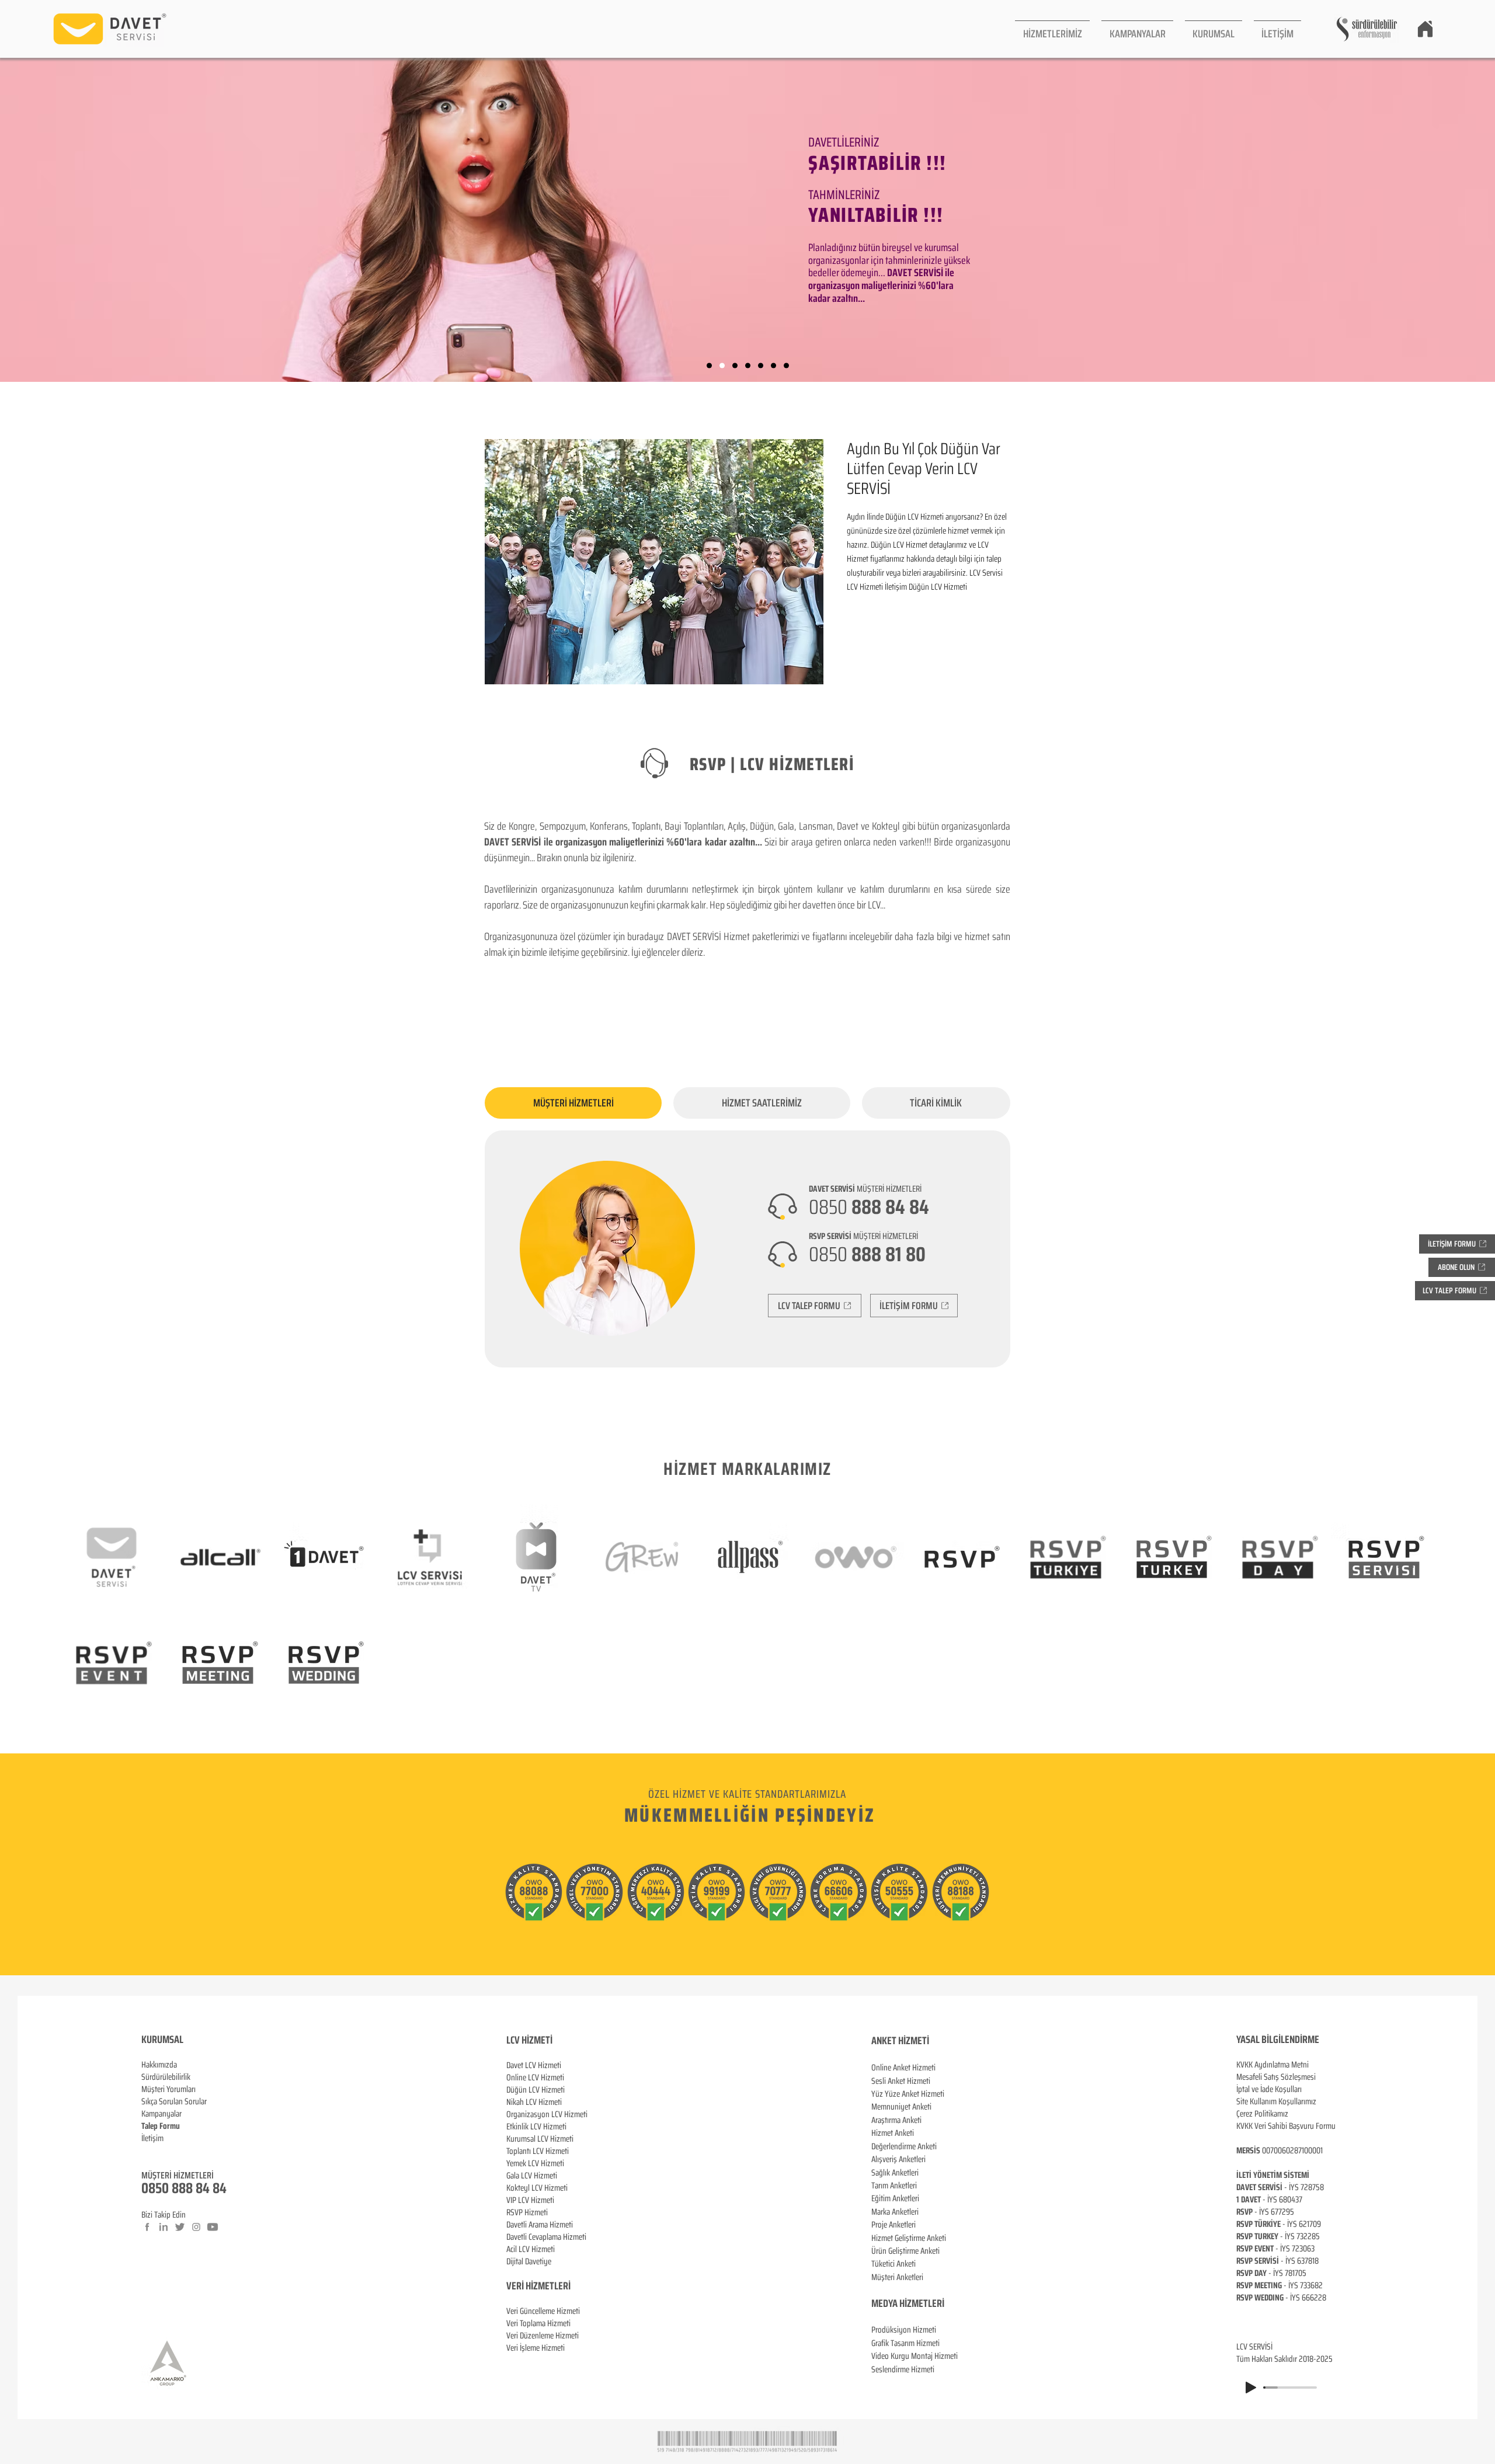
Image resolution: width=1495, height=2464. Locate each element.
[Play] (1251, 2388)
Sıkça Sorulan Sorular (174, 2101)
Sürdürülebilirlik (166, 2077)
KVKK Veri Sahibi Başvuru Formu (1286, 2126)
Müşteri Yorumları (168, 2089)
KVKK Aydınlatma (1264, 2065)
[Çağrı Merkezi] (709, 366)
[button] (1052, 29)
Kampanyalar (161, 2114)
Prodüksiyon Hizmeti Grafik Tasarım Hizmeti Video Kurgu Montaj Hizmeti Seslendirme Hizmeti (915, 2349)
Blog (148, 2150)
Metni (1300, 2065)
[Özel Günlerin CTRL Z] (761, 366)
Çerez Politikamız (1262, 2114)
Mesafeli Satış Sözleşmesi (1276, 2077)
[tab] (573, 1103)
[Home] (1425, 29)
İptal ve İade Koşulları (1269, 2089)
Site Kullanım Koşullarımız (1276, 2101)
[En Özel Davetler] (786, 366)
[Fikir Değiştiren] (773, 366)
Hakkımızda (159, 2065)
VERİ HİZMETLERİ (538, 2286)
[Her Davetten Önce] (748, 366)
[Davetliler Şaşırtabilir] (722, 366)
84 (220, 2188)
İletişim (152, 2138)
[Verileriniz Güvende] (735, 366)
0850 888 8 (172, 2188)
